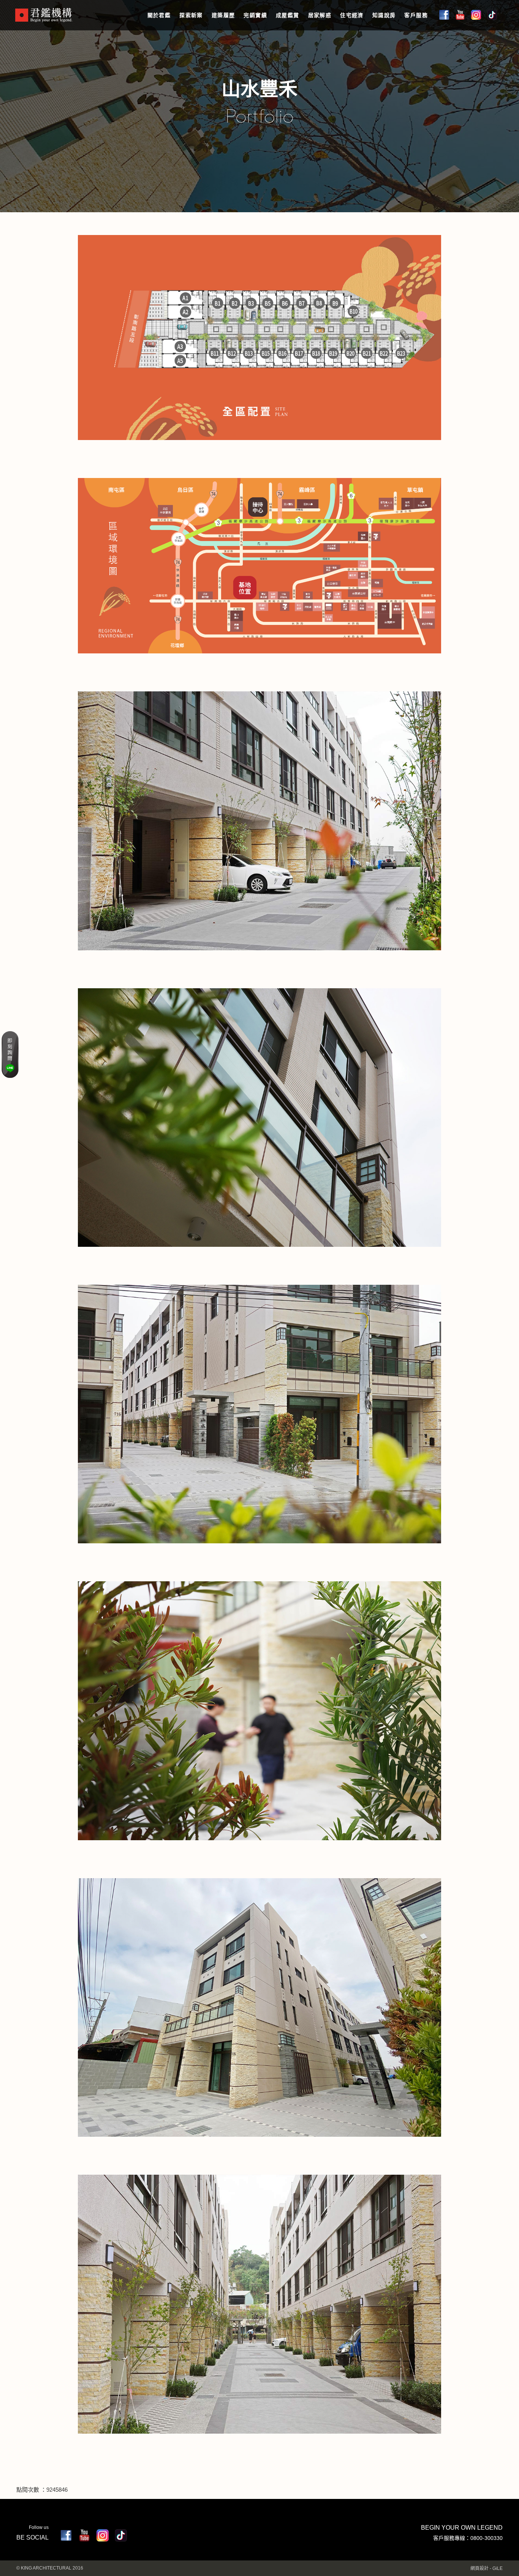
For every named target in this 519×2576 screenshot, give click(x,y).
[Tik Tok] (121, 2535)
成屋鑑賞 (288, 15)
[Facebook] (66, 2535)
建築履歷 (223, 15)
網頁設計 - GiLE (487, 2568)
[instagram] (103, 2535)
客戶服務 (416, 15)
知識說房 (384, 15)
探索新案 (191, 15)
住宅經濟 (352, 15)
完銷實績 (255, 15)
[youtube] (84, 2535)
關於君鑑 (159, 15)
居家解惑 (320, 15)
